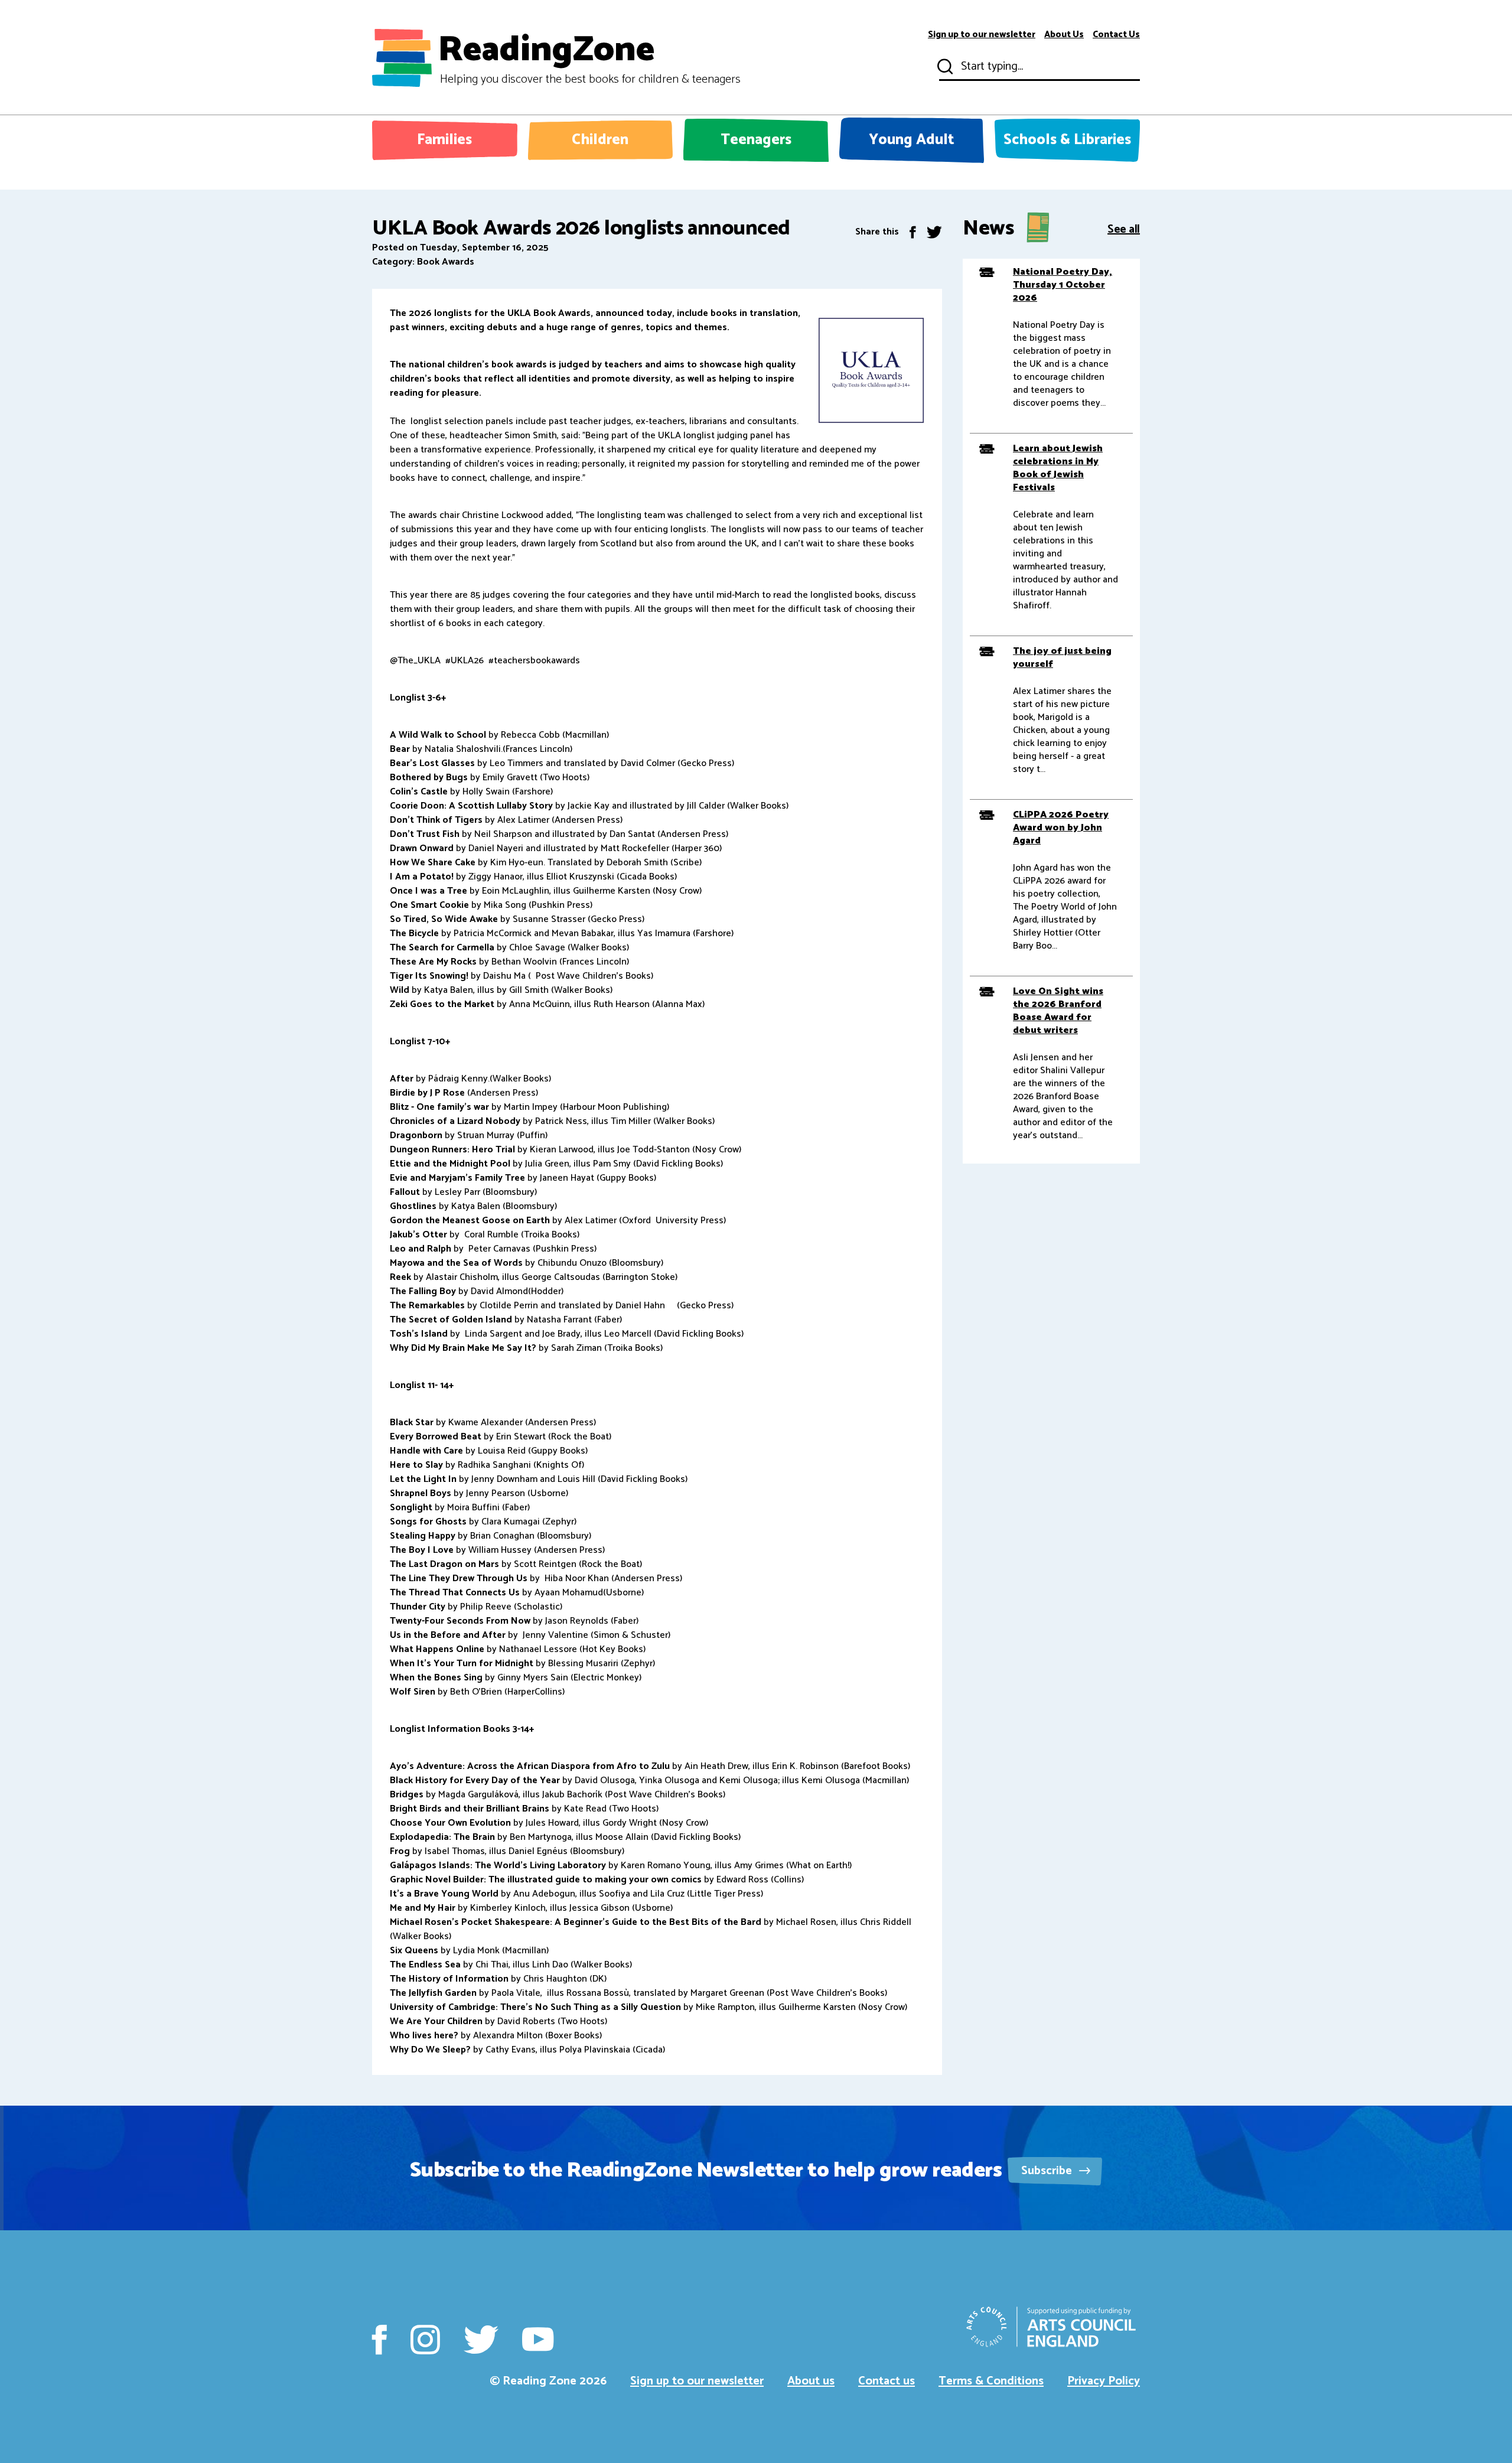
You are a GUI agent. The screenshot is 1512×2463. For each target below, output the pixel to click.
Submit (944, 67)
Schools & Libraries (1067, 140)
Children (600, 140)
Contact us (887, 2381)
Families (444, 140)
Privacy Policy (1104, 2381)
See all (1124, 228)
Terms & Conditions (991, 2381)
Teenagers (756, 140)
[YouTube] (538, 2340)
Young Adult (912, 140)
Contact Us (1116, 35)
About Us (1064, 35)
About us (811, 2381)
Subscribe (1048, 2171)
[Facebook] (913, 232)
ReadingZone (589, 58)
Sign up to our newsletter (982, 35)
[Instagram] (425, 2340)
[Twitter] (934, 232)
